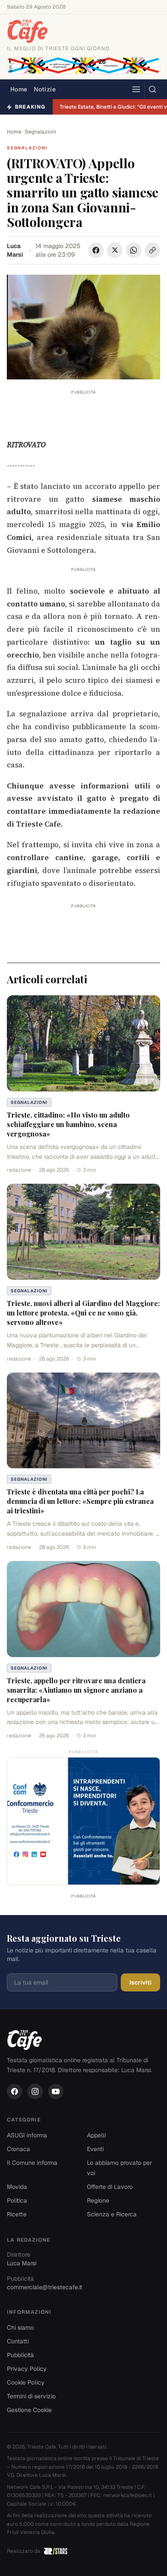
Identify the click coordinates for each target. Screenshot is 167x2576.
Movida (17, 2187)
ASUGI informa (27, 2135)
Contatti (18, 2341)
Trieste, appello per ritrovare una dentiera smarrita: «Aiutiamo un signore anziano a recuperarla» (76, 1690)
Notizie (45, 89)
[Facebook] (15, 2091)
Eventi (95, 2149)
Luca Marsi (15, 250)
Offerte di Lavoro (110, 2187)
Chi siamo (20, 2327)
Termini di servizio (31, 2396)
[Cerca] (152, 89)
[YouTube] (56, 2091)
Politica (17, 2200)
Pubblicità (20, 2355)
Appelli (96, 2135)
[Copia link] (152, 250)
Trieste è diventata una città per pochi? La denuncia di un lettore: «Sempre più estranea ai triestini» (80, 1501)
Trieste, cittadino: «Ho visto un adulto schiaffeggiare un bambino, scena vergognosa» (68, 1124)
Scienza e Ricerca (112, 2214)
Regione (98, 2200)
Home (19, 89)
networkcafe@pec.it (128, 2495)
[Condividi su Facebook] (96, 250)
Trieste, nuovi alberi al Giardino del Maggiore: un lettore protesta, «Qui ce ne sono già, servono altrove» (83, 1313)
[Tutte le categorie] (136, 89)
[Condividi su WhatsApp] (134, 250)
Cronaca (18, 2149)
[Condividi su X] (115, 250)
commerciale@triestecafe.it (45, 2287)
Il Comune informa (32, 2163)
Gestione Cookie (29, 2410)
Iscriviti (140, 1982)
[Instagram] (35, 2091)
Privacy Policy (27, 2369)
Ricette (17, 2214)
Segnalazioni (40, 132)
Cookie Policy (26, 2382)
